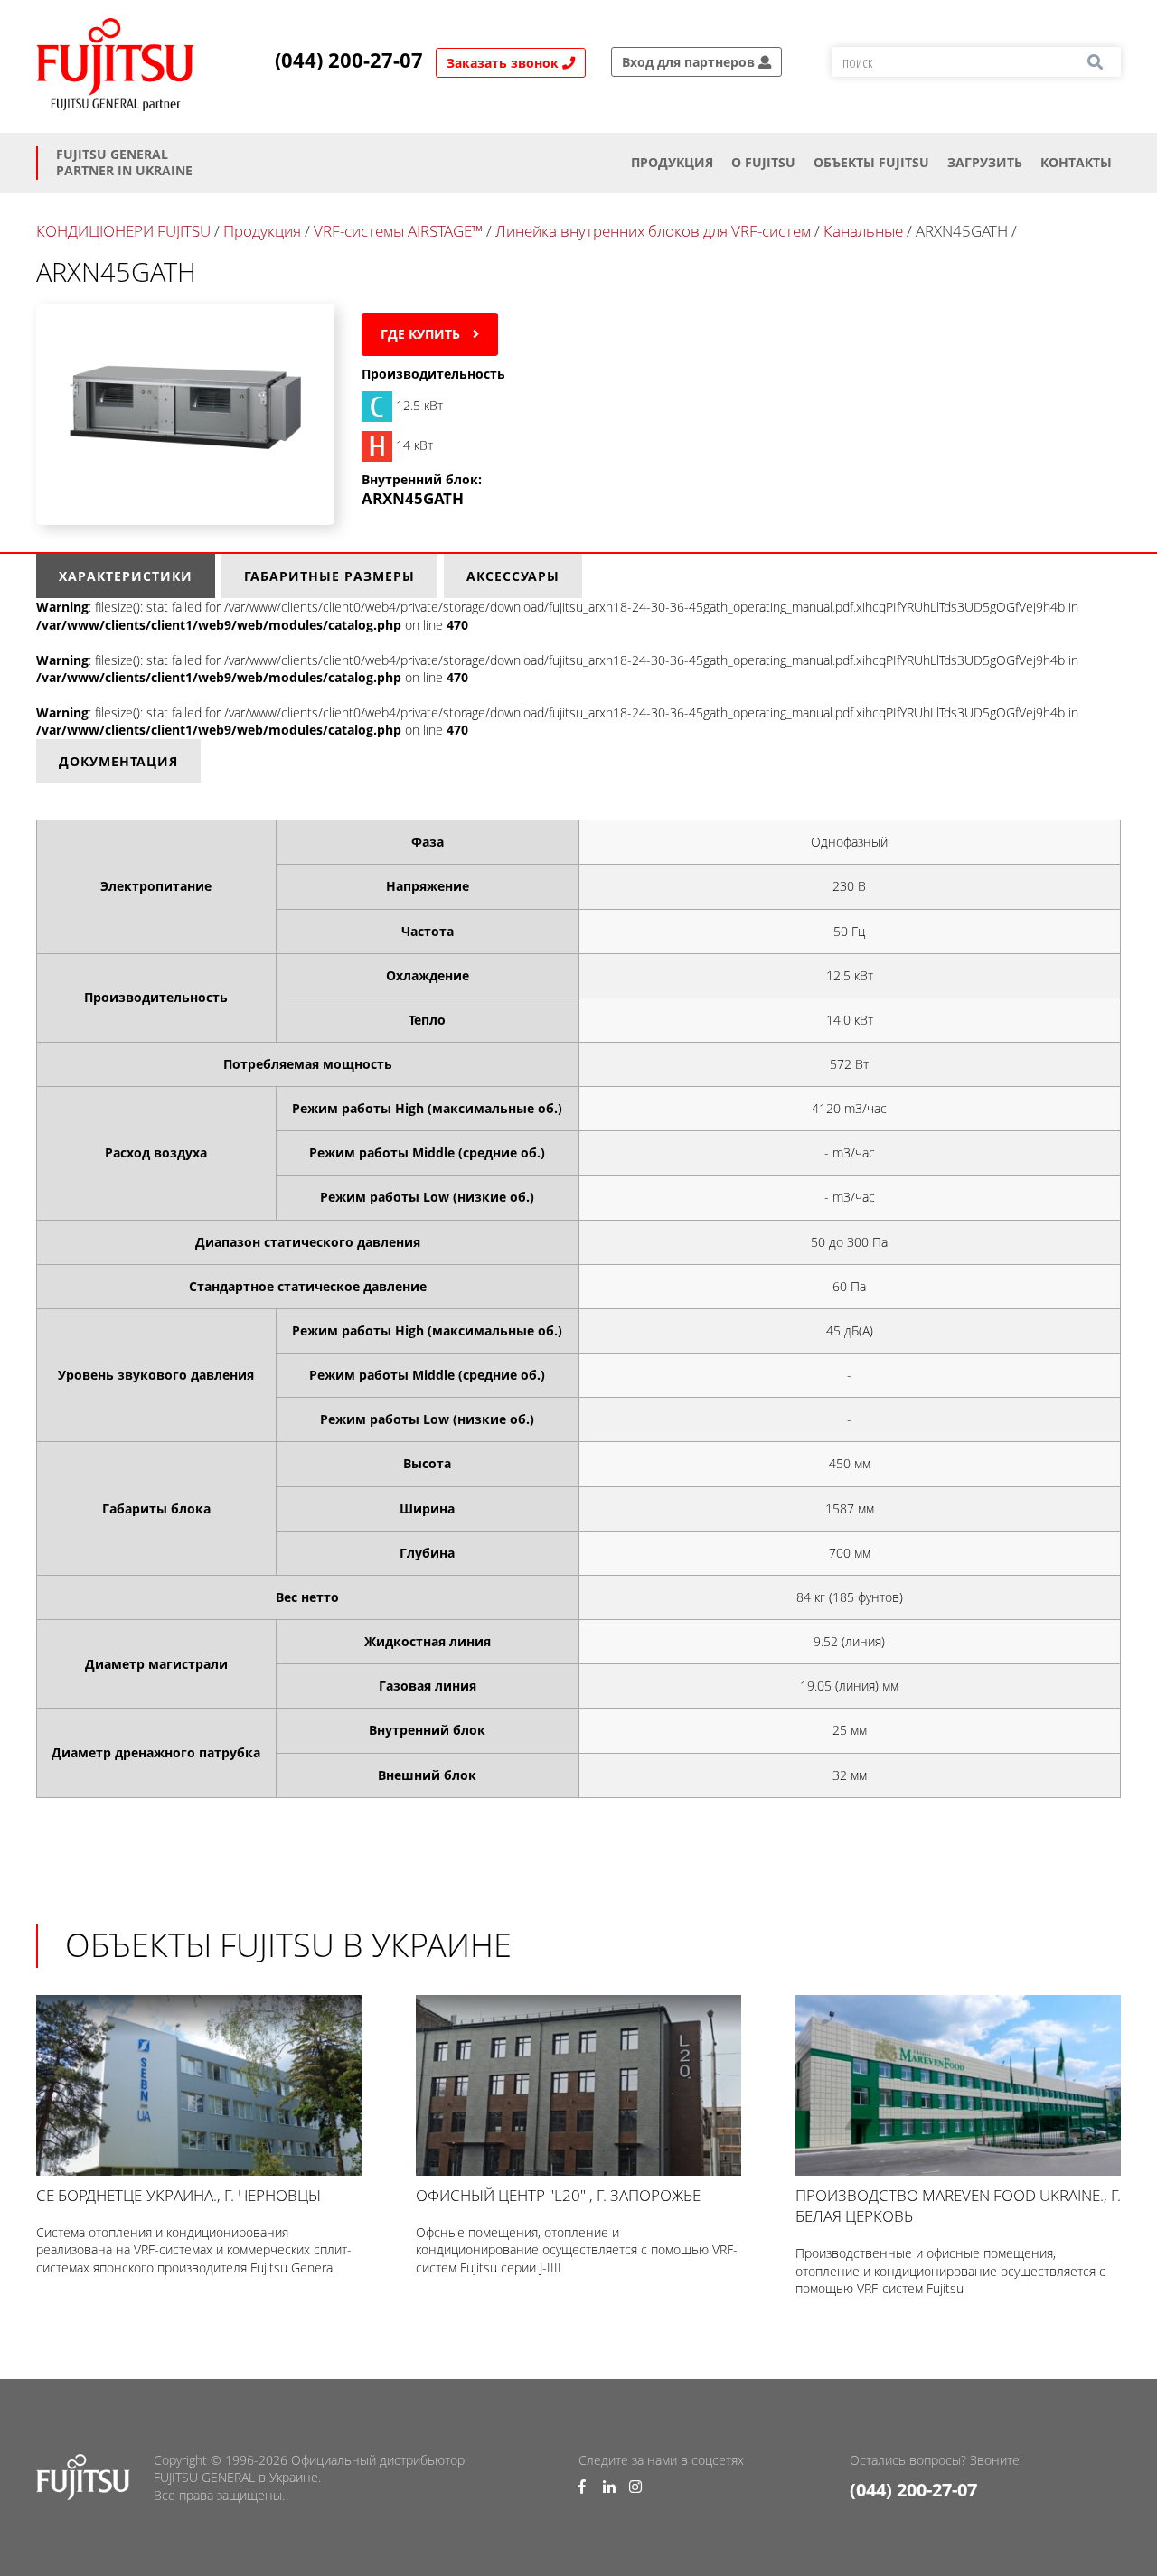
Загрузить (985, 162)
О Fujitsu (763, 162)
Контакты (1076, 162)
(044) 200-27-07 (349, 61)
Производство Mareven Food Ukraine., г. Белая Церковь (958, 2206)
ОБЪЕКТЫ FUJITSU (871, 162)
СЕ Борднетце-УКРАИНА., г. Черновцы (179, 2195)
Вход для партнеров (690, 62)
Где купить (422, 334)
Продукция (672, 162)
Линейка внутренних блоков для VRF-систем (653, 231)
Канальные (863, 231)
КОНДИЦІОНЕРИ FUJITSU (123, 231)
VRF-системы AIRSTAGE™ (398, 231)
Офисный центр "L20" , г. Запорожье (558, 2195)
